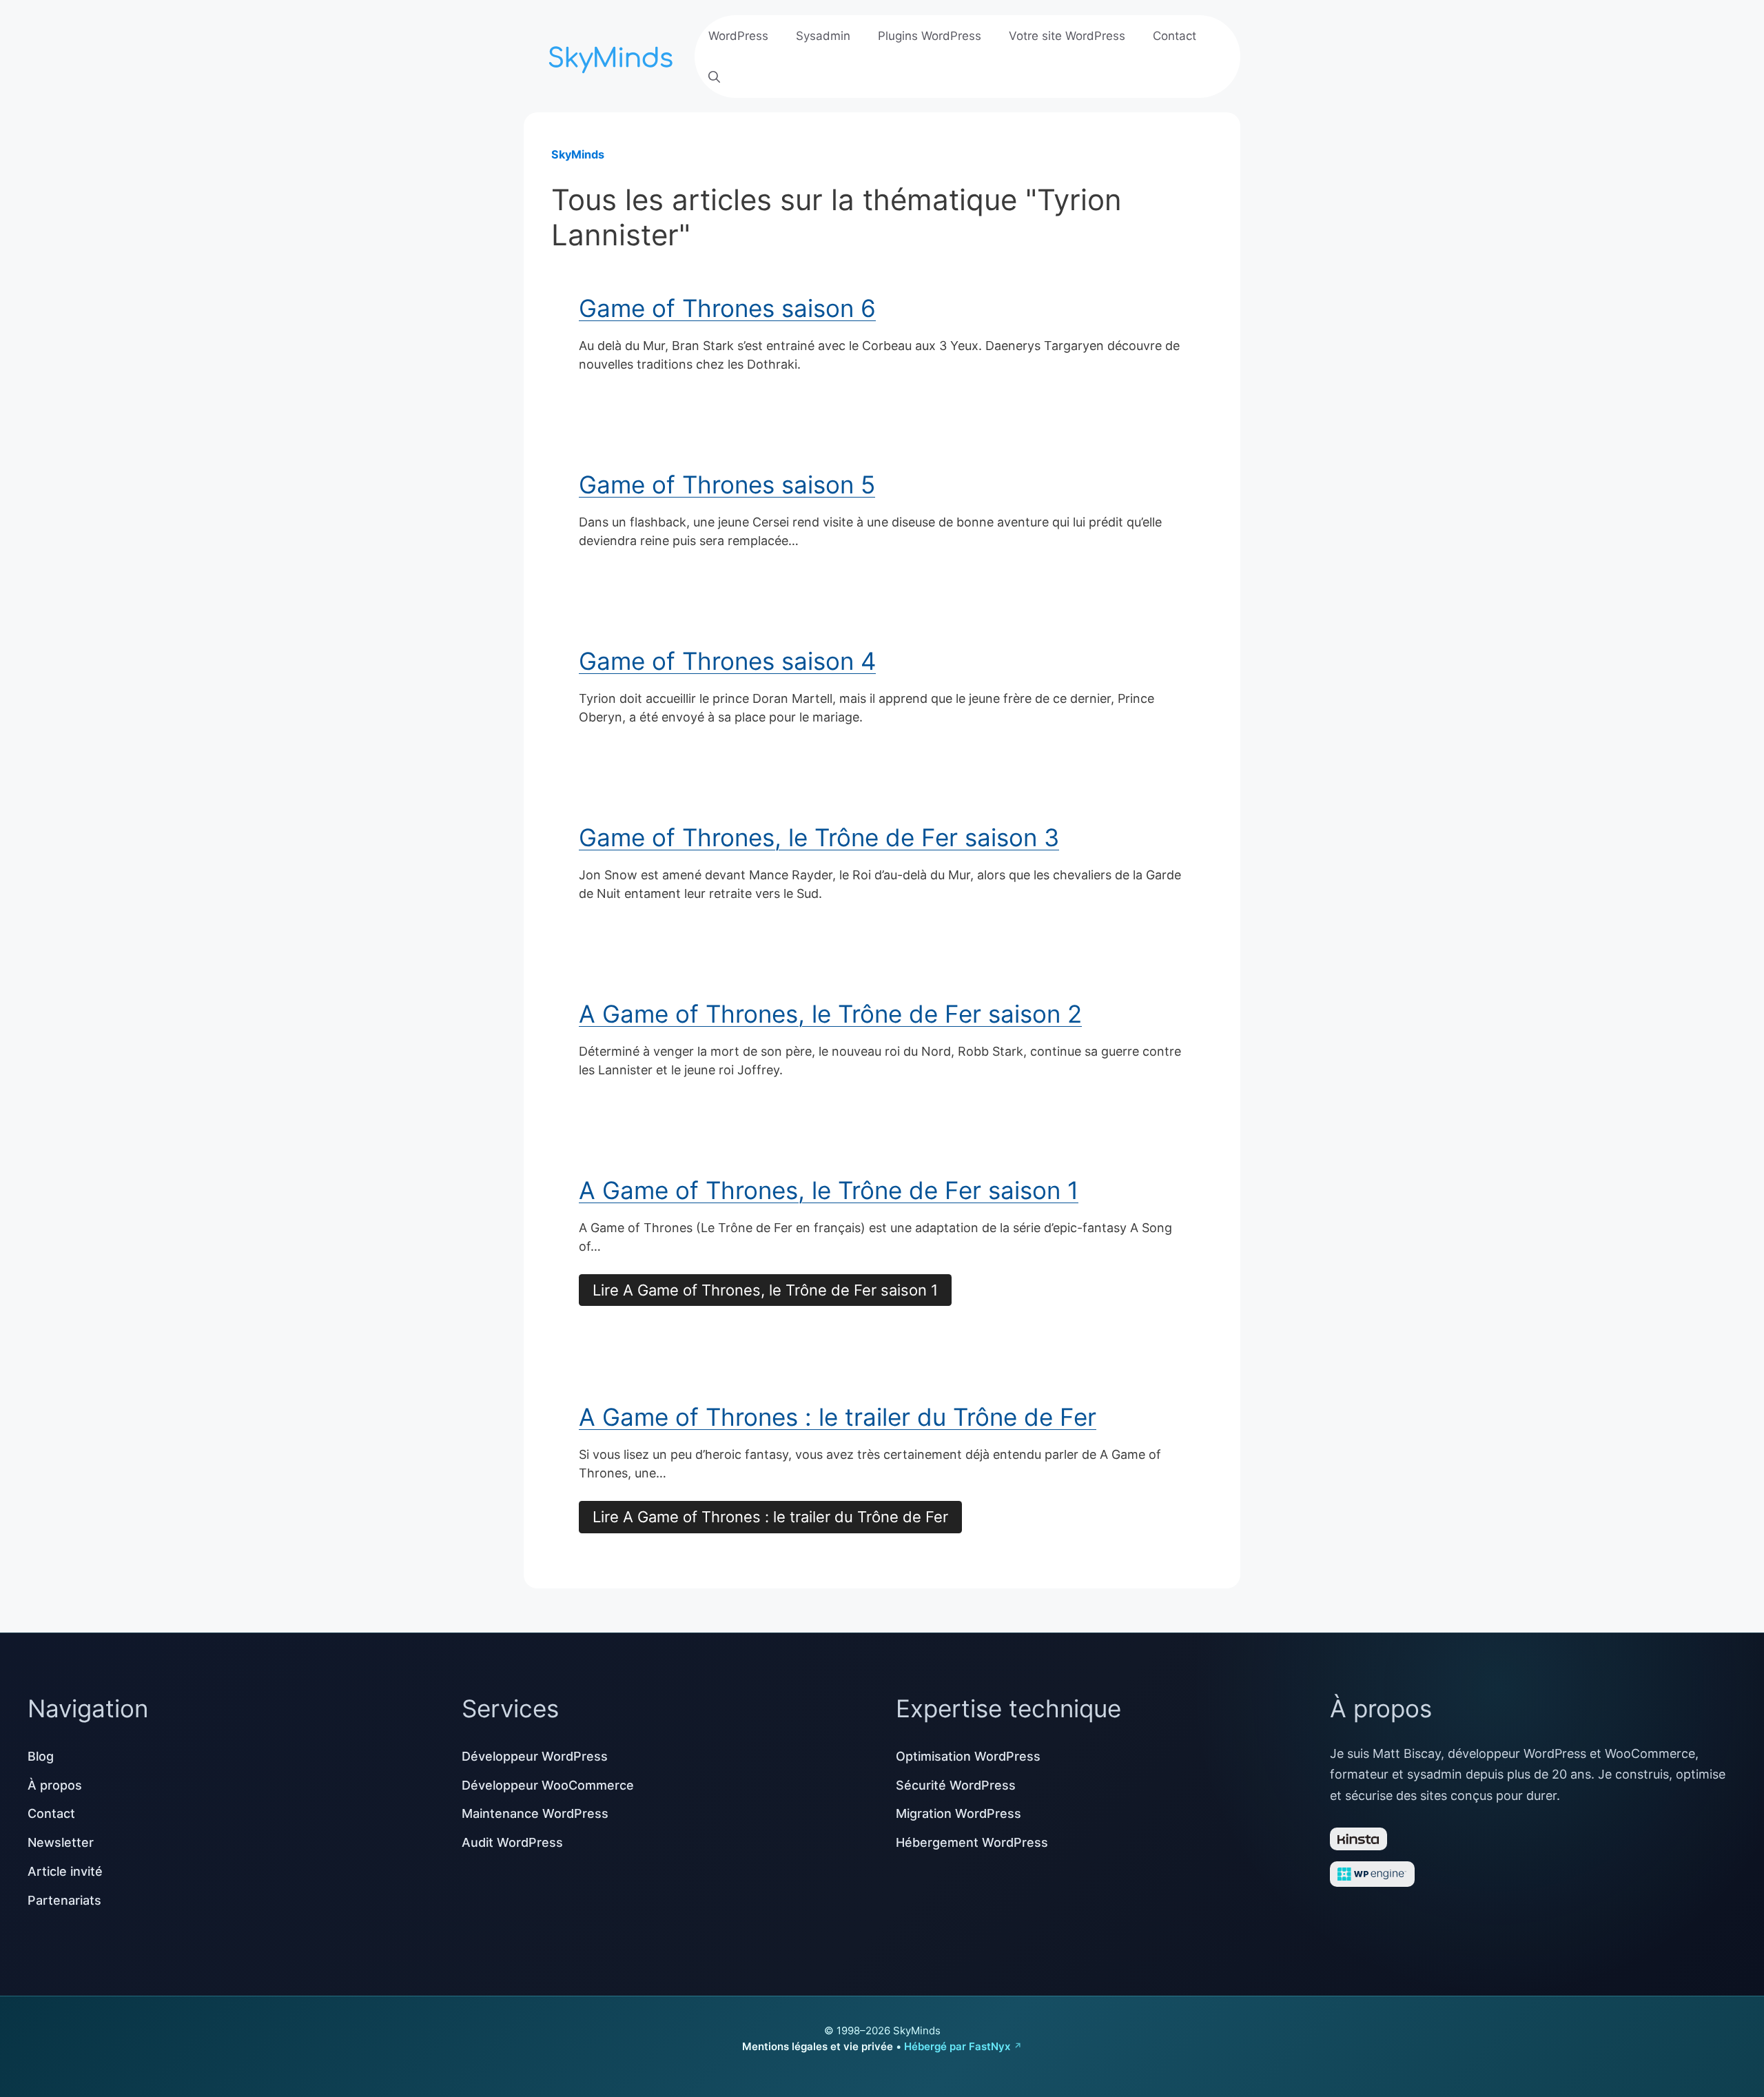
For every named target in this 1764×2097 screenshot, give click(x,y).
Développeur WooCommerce (548, 1785)
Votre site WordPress (1067, 36)
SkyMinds (578, 154)
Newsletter (61, 1842)
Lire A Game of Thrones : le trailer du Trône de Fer (770, 1517)
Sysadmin (823, 36)
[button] (714, 77)
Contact (1175, 36)
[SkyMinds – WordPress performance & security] (613, 55)
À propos (55, 1785)
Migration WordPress (958, 1813)
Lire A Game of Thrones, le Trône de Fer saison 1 (765, 1290)
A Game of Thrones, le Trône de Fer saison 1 (829, 1190)
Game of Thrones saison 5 (727, 484)
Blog (41, 1756)
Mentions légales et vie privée (818, 2046)
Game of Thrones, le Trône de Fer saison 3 (819, 837)
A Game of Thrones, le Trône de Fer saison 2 (830, 1014)
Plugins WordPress (930, 36)
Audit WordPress (512, 1842)
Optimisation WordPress (968, 1756)
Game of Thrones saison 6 (727, 308)
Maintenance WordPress (535, 1813)
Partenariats (64, 1900)
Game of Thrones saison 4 (727, 661)
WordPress (738, 36)
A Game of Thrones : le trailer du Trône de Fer (838, 1417)
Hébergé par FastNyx (957, 2046)
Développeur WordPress (535, 1756)
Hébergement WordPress (972, 1842)
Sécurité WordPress (956, 1785)
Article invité (65, 1871)
